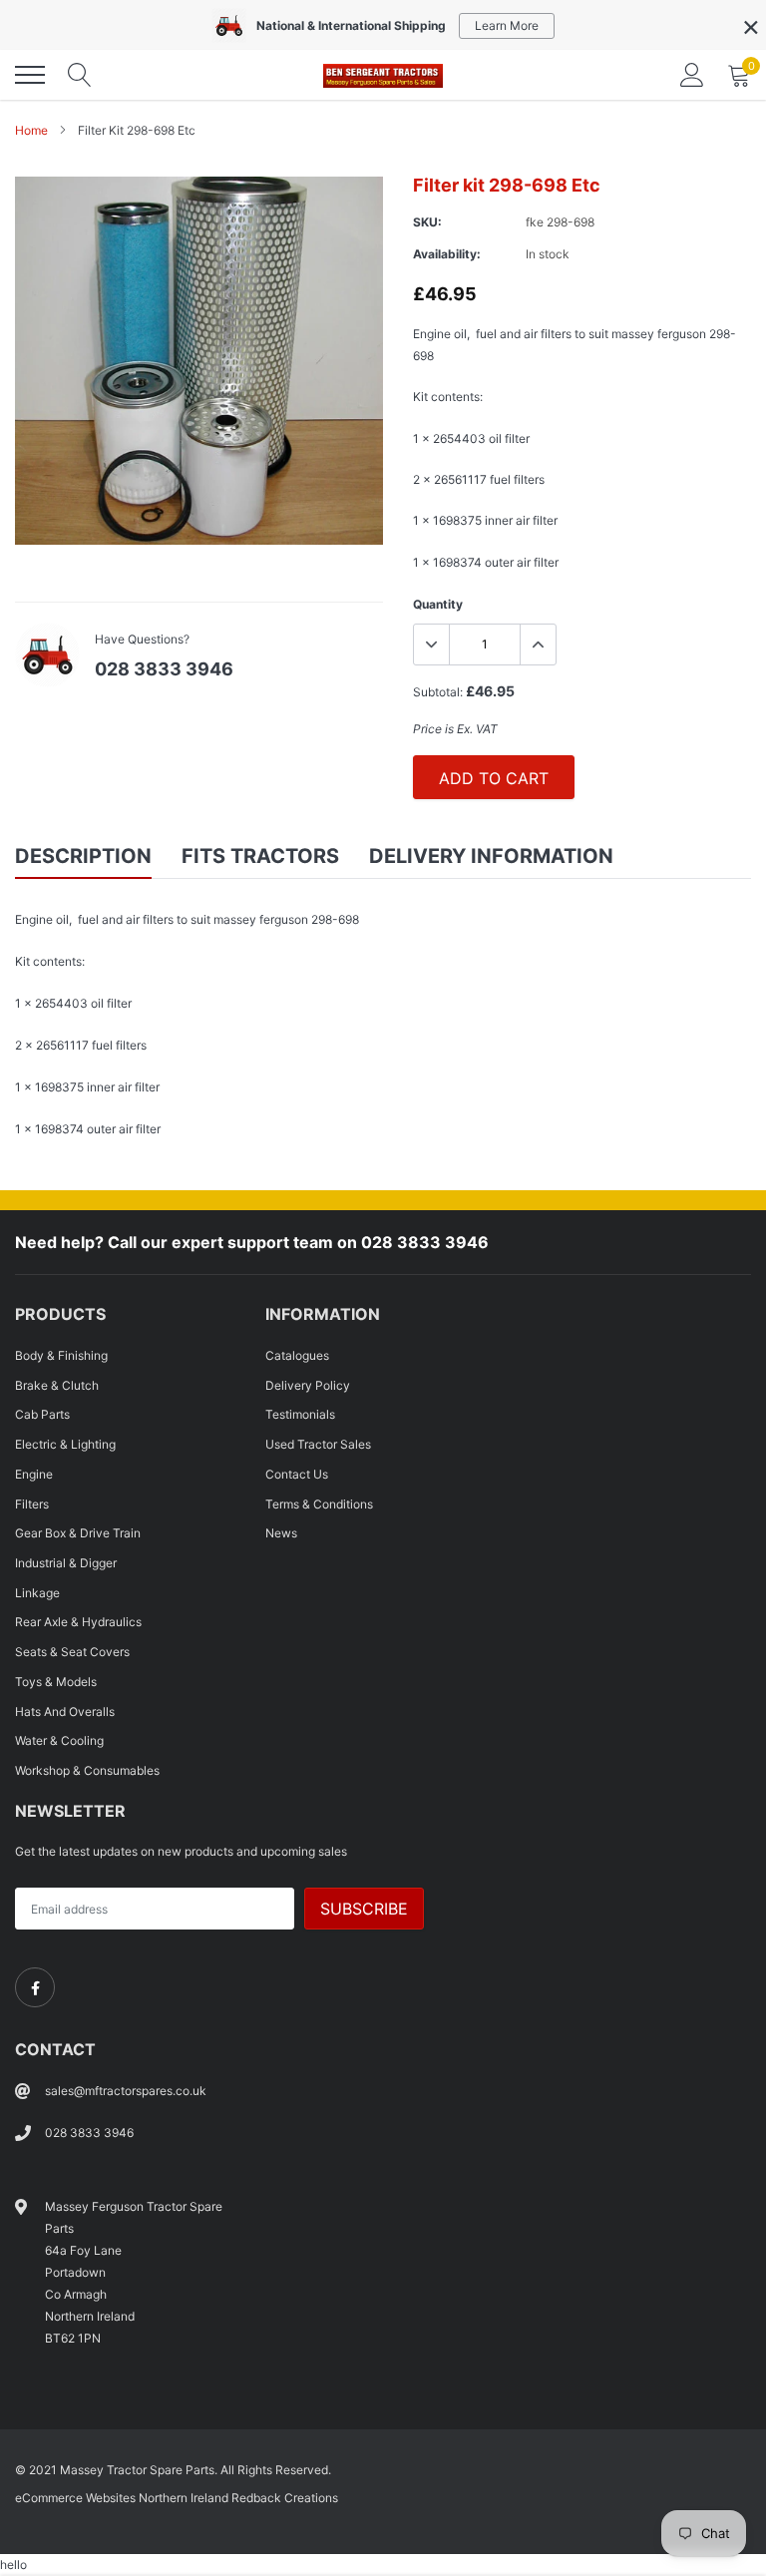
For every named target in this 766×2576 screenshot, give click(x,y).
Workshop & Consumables (87, 1770)
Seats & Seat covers (72, 1652)
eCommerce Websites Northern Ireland (122, 2498)
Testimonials (300, 1414)
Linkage (37, 1593)
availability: (447, 254)
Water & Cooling (59, 1740)
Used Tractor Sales (318, 1444)
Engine (34, 1474)
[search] (80, 75)
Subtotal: (438, 692)
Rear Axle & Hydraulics (78, 1622)
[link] (35, 1987)
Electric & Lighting (65, 1444)
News (281, 1533)
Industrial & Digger (66, 1563)
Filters (32, 1504)
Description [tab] (83, 856)
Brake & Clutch (57, 1385)
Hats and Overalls (65, 1712)
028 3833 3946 (164, 669)
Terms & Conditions (319, 1504)
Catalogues (297, 1355)
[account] (692, 74)
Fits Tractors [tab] (260, 856)
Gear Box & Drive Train (78, 1533)
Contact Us (297, 1474)
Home (31, 130)
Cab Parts (42, 1414)
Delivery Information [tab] (491, 856)
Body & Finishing (61, 1355)
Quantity (438, 604)
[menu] (30, 75)
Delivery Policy (308, 1385)
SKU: (427, 222)
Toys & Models (56, 1682)
